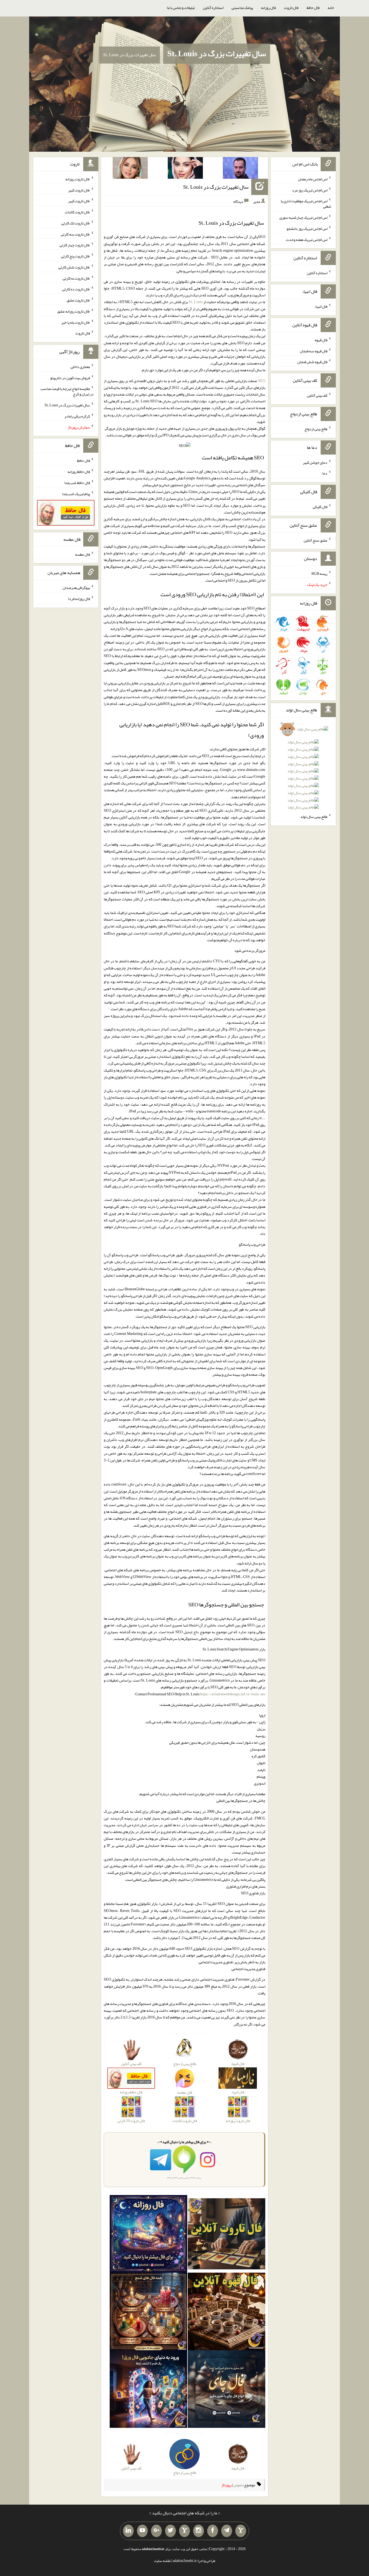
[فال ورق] (148, 2390)
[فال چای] (227, 2390)
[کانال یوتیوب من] (142, 2531)
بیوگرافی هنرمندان (76, 588)
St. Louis (196, 302)
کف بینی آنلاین (317, 395)
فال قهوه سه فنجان (314, 351)
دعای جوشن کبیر (315, 462)
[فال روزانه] (148, 2235)
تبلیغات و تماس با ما (181, 8)
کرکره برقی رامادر (77, 416)
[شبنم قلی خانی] (130, 169)
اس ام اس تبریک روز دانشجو (307, 228)
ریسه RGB (319, 573)
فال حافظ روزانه (79, 472)
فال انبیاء (321, 306)
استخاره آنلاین (213, 8)
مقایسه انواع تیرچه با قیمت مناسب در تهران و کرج (67, 391)
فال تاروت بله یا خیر (76, 322)
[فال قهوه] (227, 2313)
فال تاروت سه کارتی (75, 234)
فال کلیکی (320, 507)
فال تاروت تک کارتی (76, 223)
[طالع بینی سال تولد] (303, 770)
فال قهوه (321, 340)
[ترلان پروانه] (185, 169)
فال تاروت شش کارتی (74, 267)
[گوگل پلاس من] (156, 2531)
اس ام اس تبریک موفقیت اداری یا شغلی (306, 204)
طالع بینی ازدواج (316, 429)
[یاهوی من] (241, 2531)
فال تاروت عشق (78, 300)
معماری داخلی (80, 367)
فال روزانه (268, 8)
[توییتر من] (170, 2531)
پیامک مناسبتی (242, 8)
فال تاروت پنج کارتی (76, 256)
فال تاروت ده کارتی (76, 289)
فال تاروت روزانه (78, 179)
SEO (262, 381)
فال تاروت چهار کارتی (75, 245)
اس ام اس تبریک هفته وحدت (307, 239)
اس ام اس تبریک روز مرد (310, 190)
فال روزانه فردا (79, 599)
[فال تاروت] (227, 2235)
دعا (325, 473)
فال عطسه (83, 554)
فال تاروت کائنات (77, 212)
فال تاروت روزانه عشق (74, 311)
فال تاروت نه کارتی (76, 278)
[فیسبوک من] (213, 2531)
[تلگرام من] (227, 2531)
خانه (331, 8)
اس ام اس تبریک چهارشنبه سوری (303, 217)
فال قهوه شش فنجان (312, 362)
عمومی (238, 2485)
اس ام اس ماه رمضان (313, 179)
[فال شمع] (148, 2313)
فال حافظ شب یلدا (77, 483)
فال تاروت (291, 8)
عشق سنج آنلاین (316, 540)
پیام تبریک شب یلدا (76, 493)
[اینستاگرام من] (199, 2531)
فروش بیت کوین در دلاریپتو (70, 377)
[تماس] (185, 2531)
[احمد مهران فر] (240, 169)
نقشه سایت (162, 2561)
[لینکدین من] (128, 2531)
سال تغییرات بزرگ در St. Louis (217, 54)
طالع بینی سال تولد (314, 817)
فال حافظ (313, 8)
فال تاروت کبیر (79, 190)
